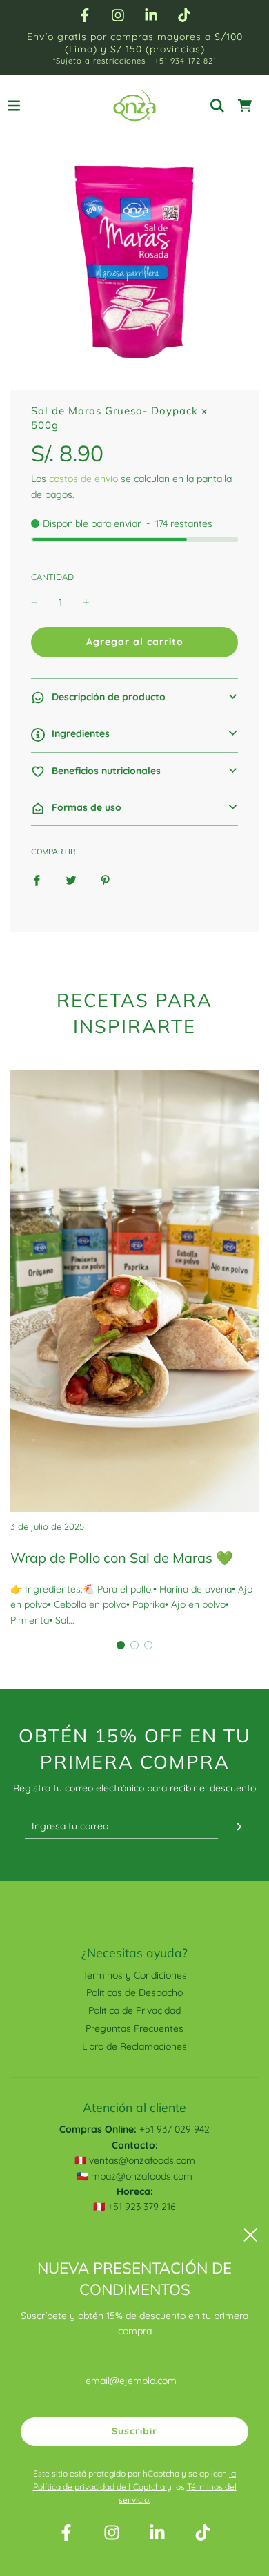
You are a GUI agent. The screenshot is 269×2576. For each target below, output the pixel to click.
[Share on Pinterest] (106, 879)
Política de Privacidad (134, 2010)
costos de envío (83, 479)
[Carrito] (245, 106)
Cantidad (52, 577)
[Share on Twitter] (71, 879)
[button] (134, 697)
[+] (86, 602)
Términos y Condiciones (135, 1975)
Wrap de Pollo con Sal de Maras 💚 (122, 1558)
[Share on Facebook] (37, 879)
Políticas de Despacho (134, 1992)
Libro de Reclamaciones (134, 2046)
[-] (34, 602)
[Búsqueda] (217, 106)
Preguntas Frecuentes (134, 2028)
